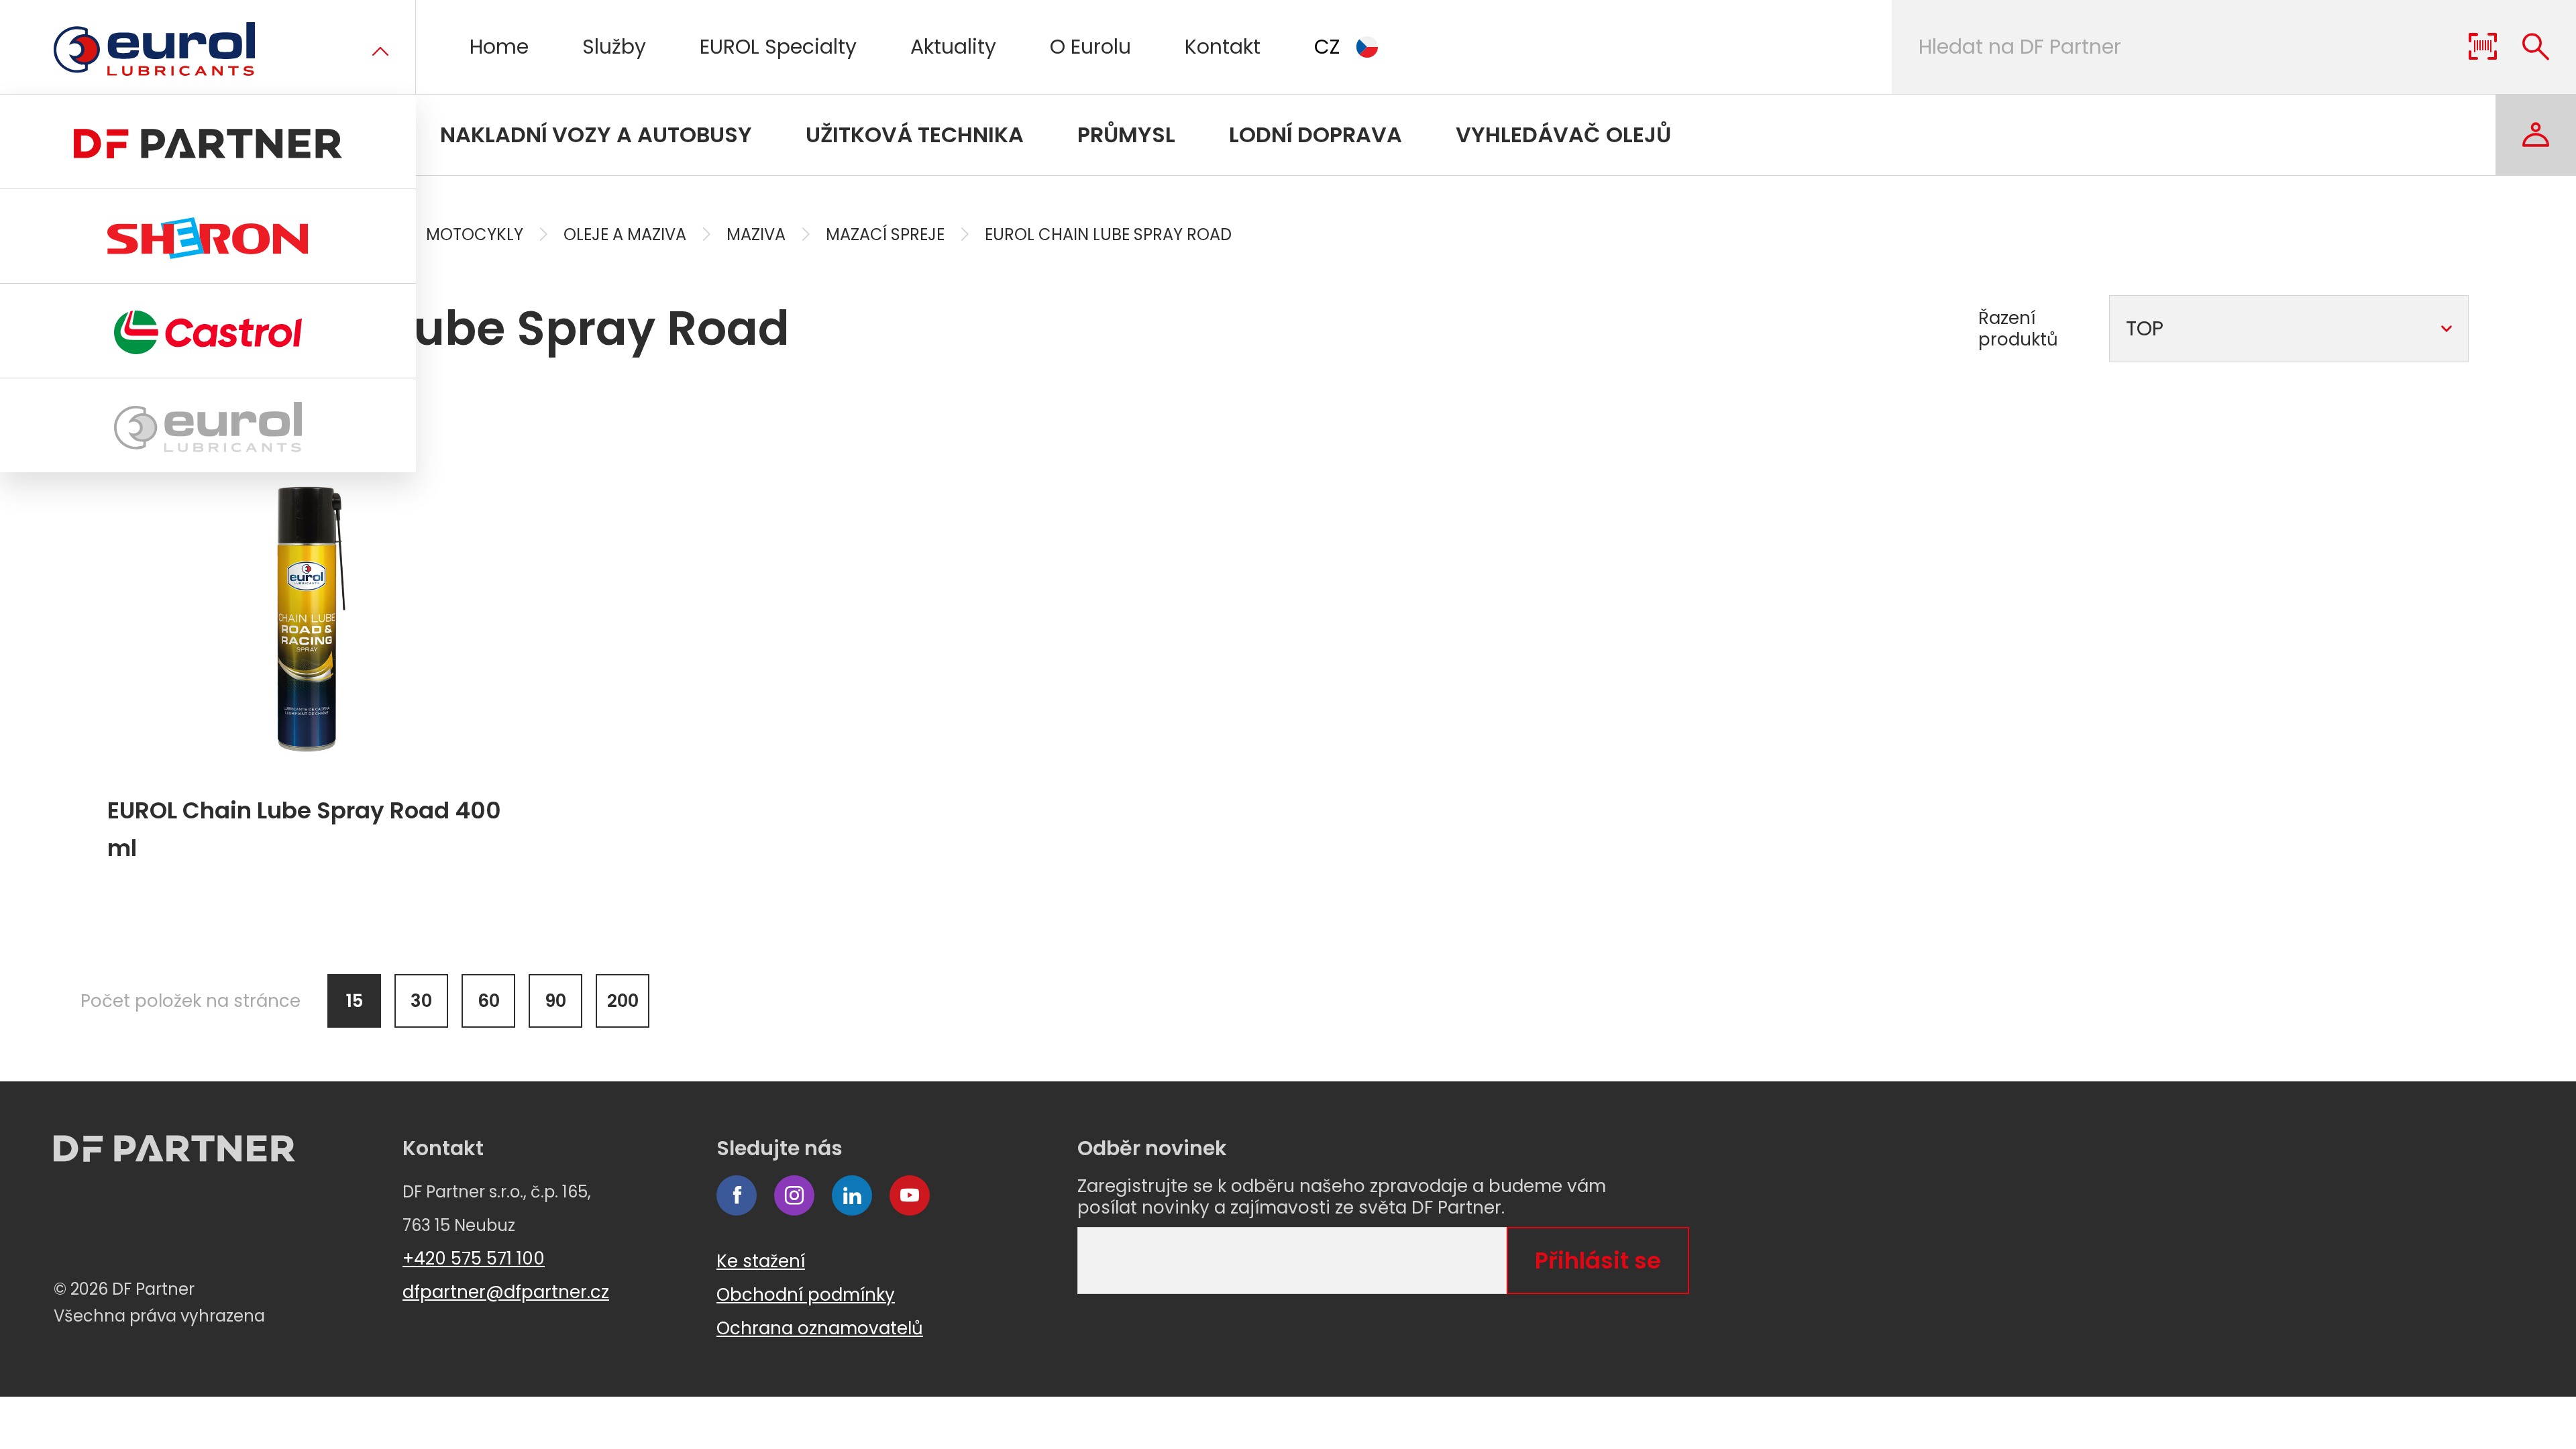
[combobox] (2289, 329)
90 (555, 1001)
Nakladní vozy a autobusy (596, 135)
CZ (1327, 47)
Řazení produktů (2018, 329)
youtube (910, 1195)
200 (623, 1001)
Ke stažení (761, 1261)
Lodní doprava (1316, 135)
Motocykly (475, 234)
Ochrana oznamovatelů (820, 1328)
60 (489, 1001)
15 (355, 1001)
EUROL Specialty (778, 47)
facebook (737, 1195)
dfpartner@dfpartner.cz (506, 1292)
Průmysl (1126, 135)
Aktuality (953, 47)
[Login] (2536, 135)
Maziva (756, 234)
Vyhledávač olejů (1563, 135)
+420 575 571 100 (474, 1258)
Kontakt (1223, 47)
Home (499, 47)
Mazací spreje (885, 234)
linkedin (852, 1195)
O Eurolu (1090, 47)
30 (421, 1001)
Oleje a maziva (625, 234)
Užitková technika (915, 135)
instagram (794, 1195)
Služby (614, 47)
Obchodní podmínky (806, 1295)
